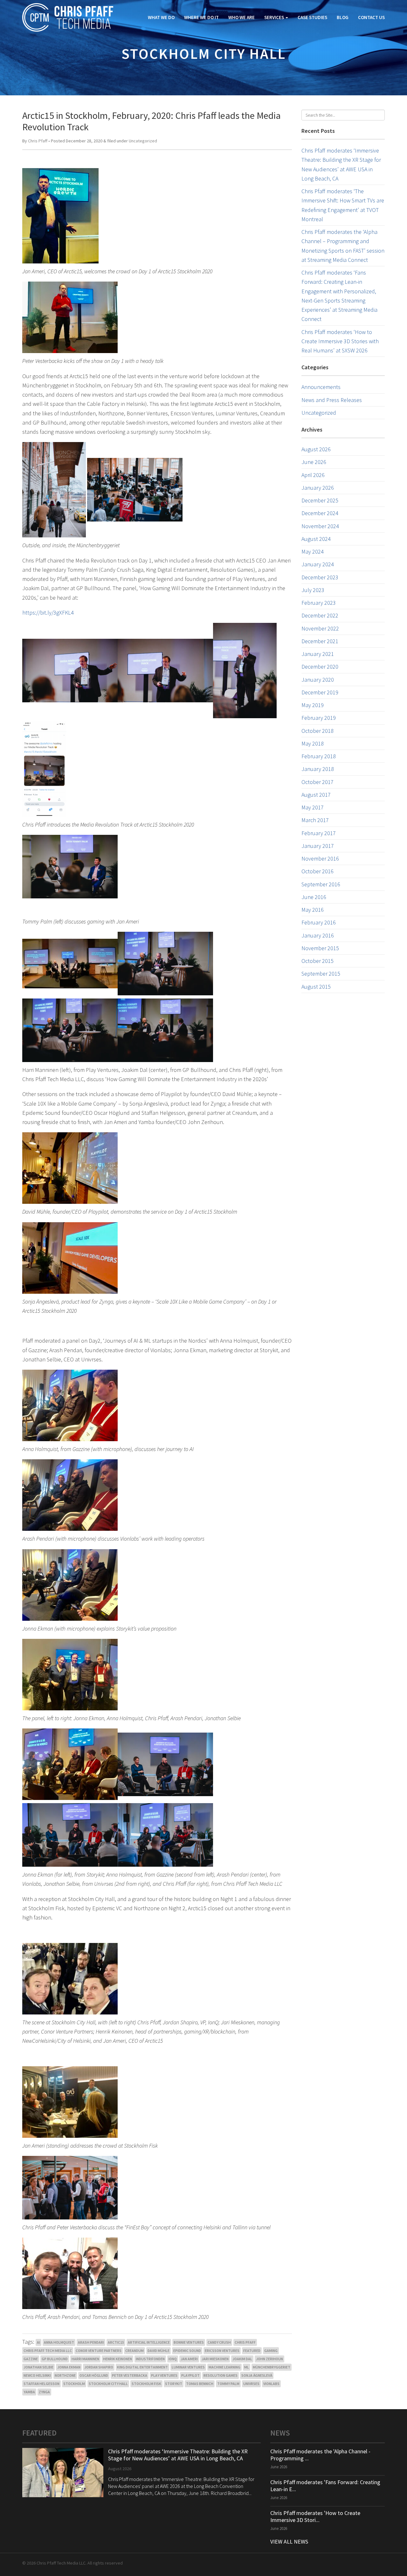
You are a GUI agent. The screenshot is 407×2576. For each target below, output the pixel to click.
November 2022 (320, 628)
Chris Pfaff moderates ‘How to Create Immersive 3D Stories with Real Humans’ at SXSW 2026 (340, 341)
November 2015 (320, 948)
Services (275, 17)
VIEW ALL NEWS (289, 2542)
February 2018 (319, 756)
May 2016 (313, 910)
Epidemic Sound (187, 2351)
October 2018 (317, 731)
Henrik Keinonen (117, 2359)
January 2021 (318, 654)
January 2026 (318, 488)
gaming (271, 2351)
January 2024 (318, 564)
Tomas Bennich (200, 2384)
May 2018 (313, 743)
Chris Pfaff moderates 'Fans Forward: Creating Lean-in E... (325, 2486)
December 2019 (320, 692)
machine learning (224, 2367)
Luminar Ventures (188, 2367)
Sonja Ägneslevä (257, 2375)
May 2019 (313, 705)
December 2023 (320, 577)
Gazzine (31, 2359)
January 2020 (318, 680)
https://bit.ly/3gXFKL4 (48, 613)
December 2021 (320, 641)
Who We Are (241, 17)
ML (247, 2367)
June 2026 (314, 462)
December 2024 (320, 513)
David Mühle (159, 2351)
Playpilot (190, 2375)
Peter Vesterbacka (130, 2375)
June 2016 (314, 897)
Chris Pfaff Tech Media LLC (48, 2351)
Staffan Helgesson (41, 2384)
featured (252, 2351)
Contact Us (371, 17)
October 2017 (317, 782)
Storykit (174, 2384)
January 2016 (318, 935)
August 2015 (316, 987)
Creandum (135, 2351)
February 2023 (319, 603)
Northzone (65, 2375)
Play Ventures (164, 2375)
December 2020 (320, 667)
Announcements (321, 387)
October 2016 (317, 871)
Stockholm (74, 2384)
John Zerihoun (269, 2359)
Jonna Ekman (69, 2367)
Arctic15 (116, 2342)
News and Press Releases (332, 400)
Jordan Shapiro (99, 2367)
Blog (343, 17)
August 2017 (316, 795)
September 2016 (321, 884)
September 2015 (321, 974)
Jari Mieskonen (215, 2359)
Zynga (44, 2392)
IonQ (173, 2359)
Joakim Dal (242, 2359)
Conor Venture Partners (99, 2351)
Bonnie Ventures (189, 2342)
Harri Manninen (85, 2359)
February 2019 (319, 718)
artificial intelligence (149, 2342)
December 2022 (320, 615)
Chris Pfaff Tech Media (68, 17)
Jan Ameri (189, 2359)
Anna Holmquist (59, 2342)
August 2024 (316, 539)
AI (38, 2342)
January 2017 (318, 846)
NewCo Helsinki (37, 2375)
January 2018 (318, 769)
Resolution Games (221, 2375)
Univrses (251, 2384)
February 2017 (319, 833)
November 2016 (320, 859)
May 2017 (313, 807)
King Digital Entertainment (142, 2367)
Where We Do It (201, 17)
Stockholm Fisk (146, 2384)
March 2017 (315, 820)
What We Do (161, 17)
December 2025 (320, 500)
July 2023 (313, 590)
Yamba (29, 2392)
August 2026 (316, 449)
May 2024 (313, 552)
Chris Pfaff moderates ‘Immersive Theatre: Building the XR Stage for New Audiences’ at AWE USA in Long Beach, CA (178, 2455)
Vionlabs (271, 2384)
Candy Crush (219, 2342)
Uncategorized (143, 141)
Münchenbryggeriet (272, 2367)
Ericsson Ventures (222, 2351)
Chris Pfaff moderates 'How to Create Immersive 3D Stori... (315, 2516)
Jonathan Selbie (38, 2367)
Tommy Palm (228, 2384)
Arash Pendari (91, 2342)
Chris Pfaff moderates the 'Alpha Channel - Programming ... (320, 2455)
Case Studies (312, 17)
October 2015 (317, 961)
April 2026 (313, 475)
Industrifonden (150, 2359)
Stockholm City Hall (108, 2384)
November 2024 (320, 526)
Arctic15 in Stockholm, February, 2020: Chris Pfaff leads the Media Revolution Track (152, 121)
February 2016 (319, 922)
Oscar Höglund (94, 2375)
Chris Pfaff (38, 141)
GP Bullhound (55, 2359)
